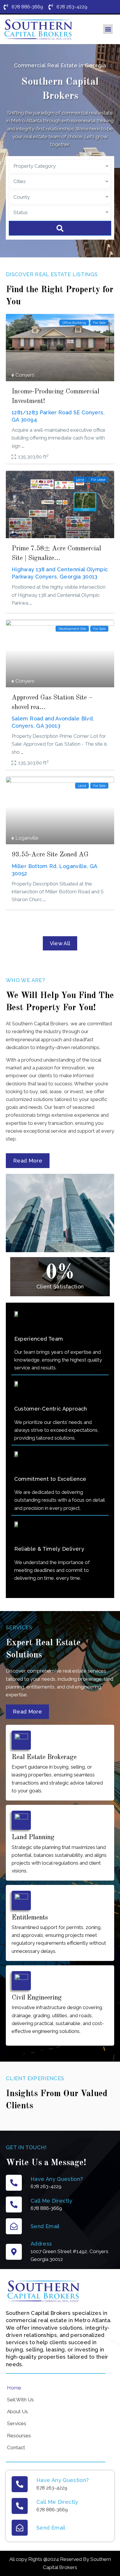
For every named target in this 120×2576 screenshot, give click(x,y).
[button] (108, 29)
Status (21, 212)
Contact (16, 2447)
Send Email (45, 2226)
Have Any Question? (57, 2179)
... (23, 446)
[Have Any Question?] (14, 2183)
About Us (17, 2412)
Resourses (19, 2436)
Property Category (35, 166)
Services (17, 2423)
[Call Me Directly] (14, 2204)
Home (14, 2388)
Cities (20, 181)
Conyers (25, 375)
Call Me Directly (52, 2201)
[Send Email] (14, 2226)
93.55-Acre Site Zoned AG (50, 855)
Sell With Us (20, 2400)
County (22, 197)
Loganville (27, 838)
